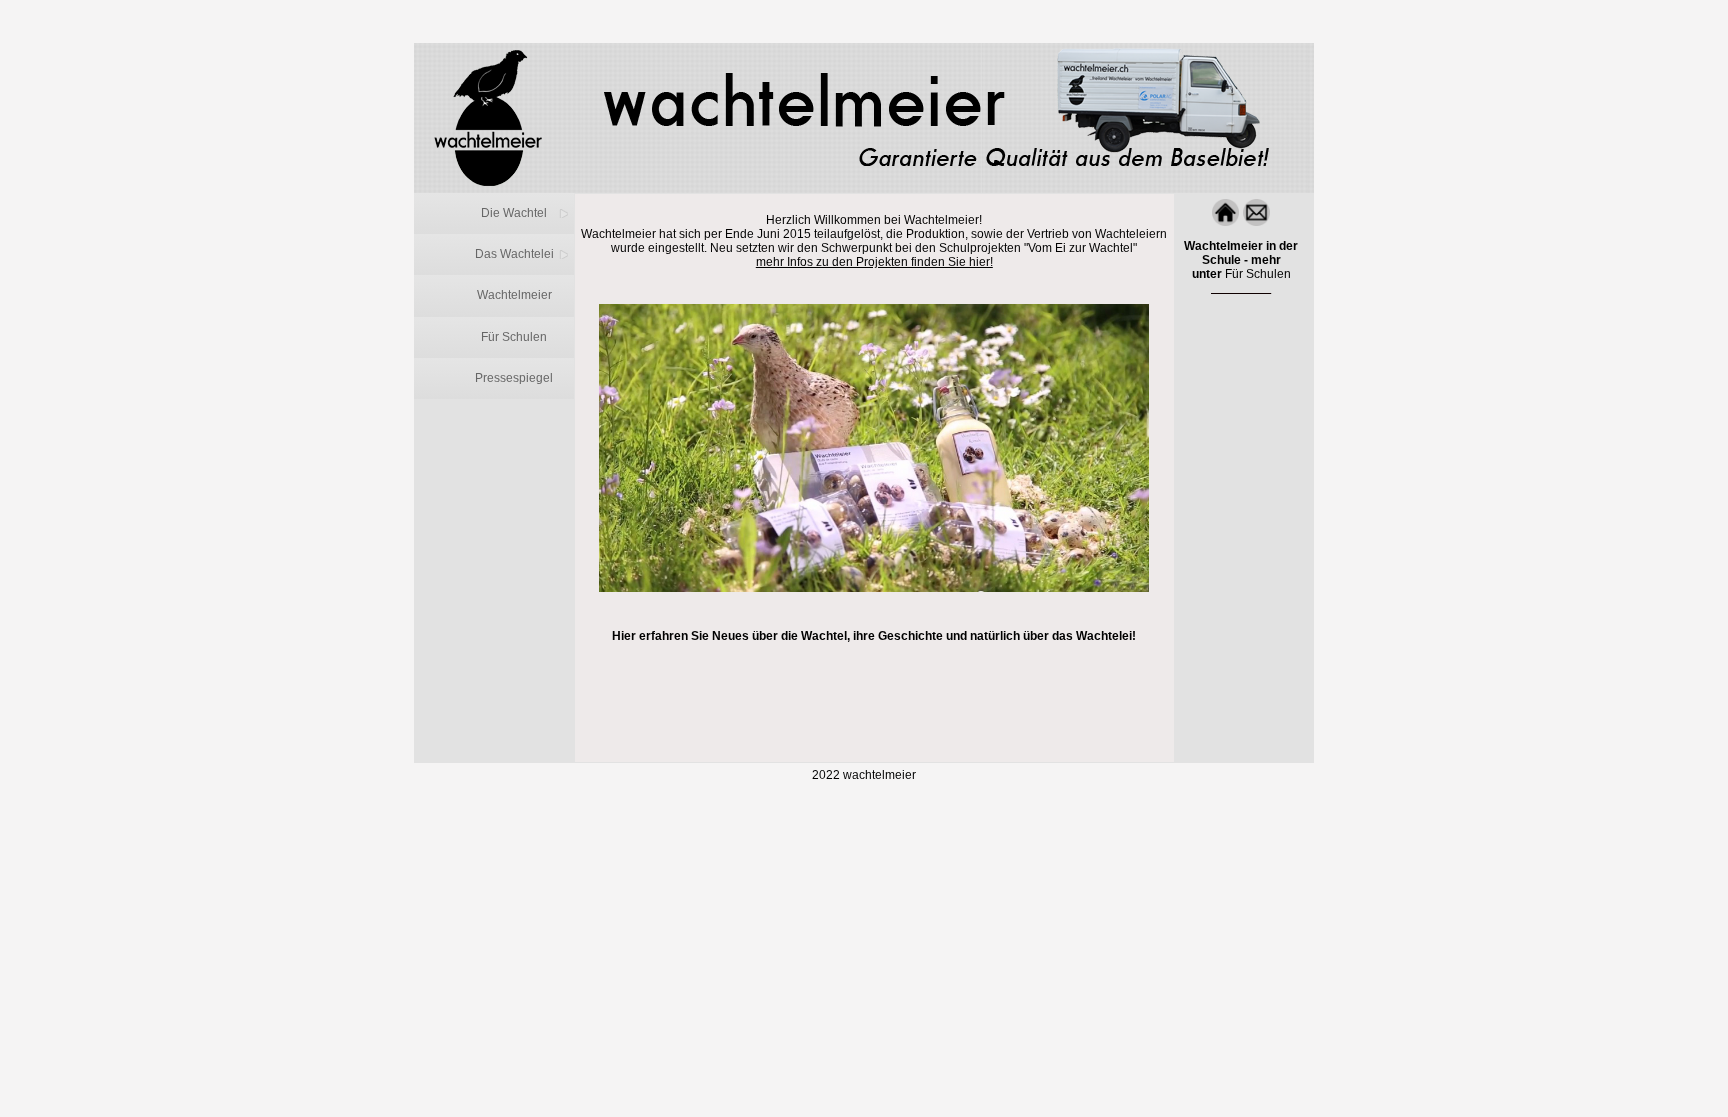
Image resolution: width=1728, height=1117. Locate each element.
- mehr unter (1241, 260)
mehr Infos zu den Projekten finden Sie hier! (874, 262)
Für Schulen (1258, 274)
